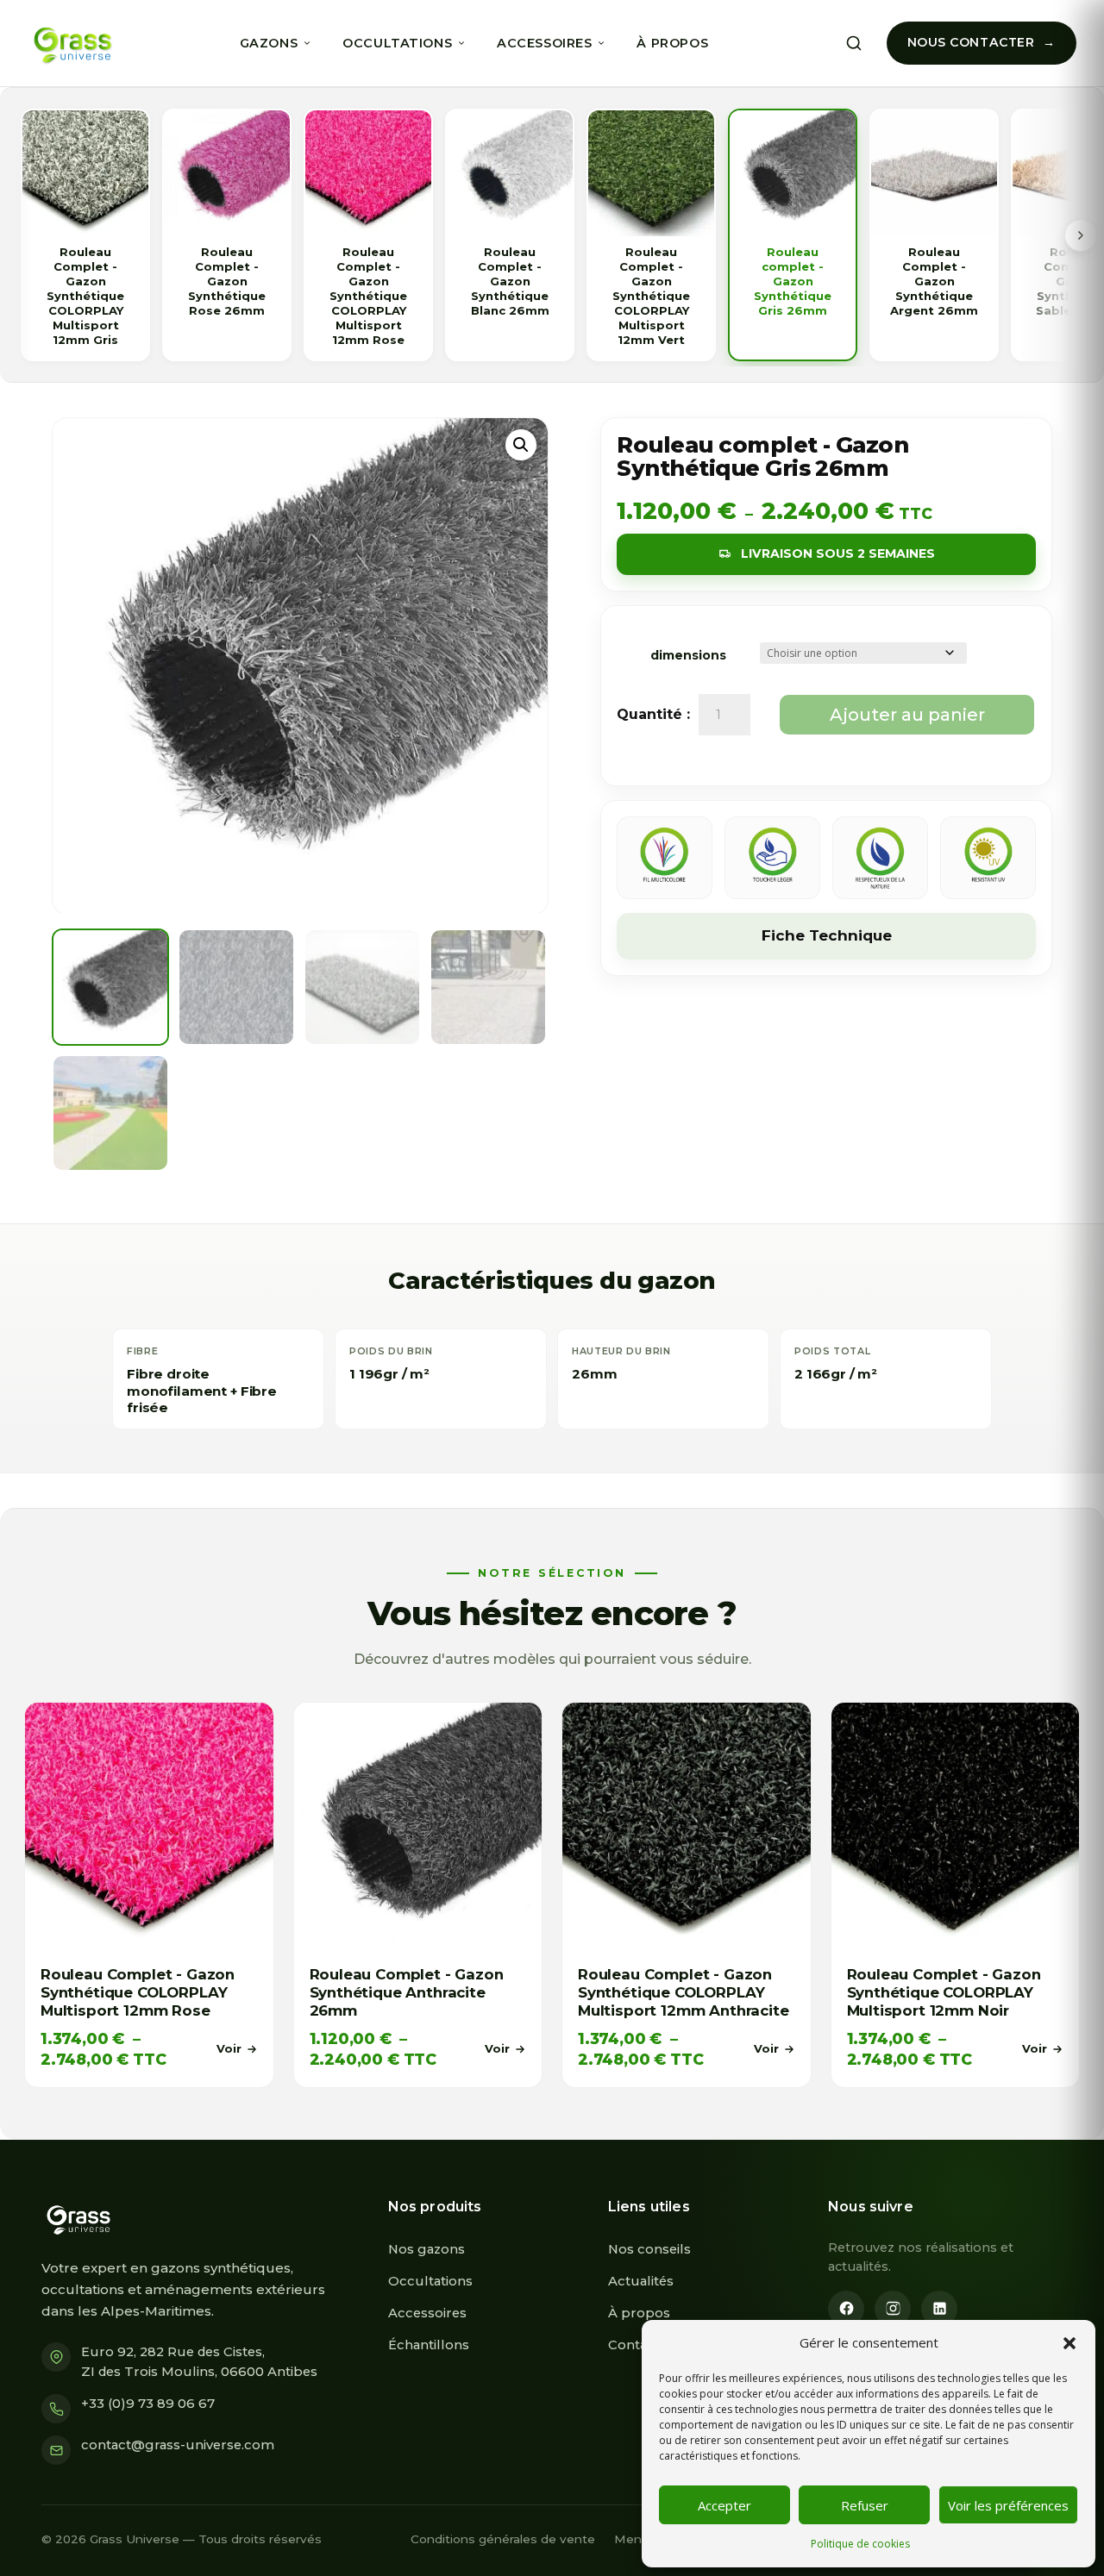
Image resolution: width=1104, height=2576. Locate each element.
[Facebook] (846, 2309)
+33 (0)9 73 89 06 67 (148, 2404)
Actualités (641, 2281)
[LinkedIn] (939, 2309)
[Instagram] (893, 2309)
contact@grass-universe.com (178, 2445)
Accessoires (544, 43)
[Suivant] (1081, 235)
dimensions (688, 655)
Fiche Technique (827, 935)
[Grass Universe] (70, 43)
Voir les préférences (1008, 2505)
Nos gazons (427, 2249)
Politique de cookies (860, 2544)
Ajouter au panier (907, 715)
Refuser (865, 2505)
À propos (672, 43)
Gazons (269, 43)
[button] (1069, 2343)
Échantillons (429, 2345)
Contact (634, 2345)
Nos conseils (649, 2249)
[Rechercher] (854, 43)
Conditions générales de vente (503, 2539)
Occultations (397, 43)
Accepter (724, 2505)
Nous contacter (971, 42)
